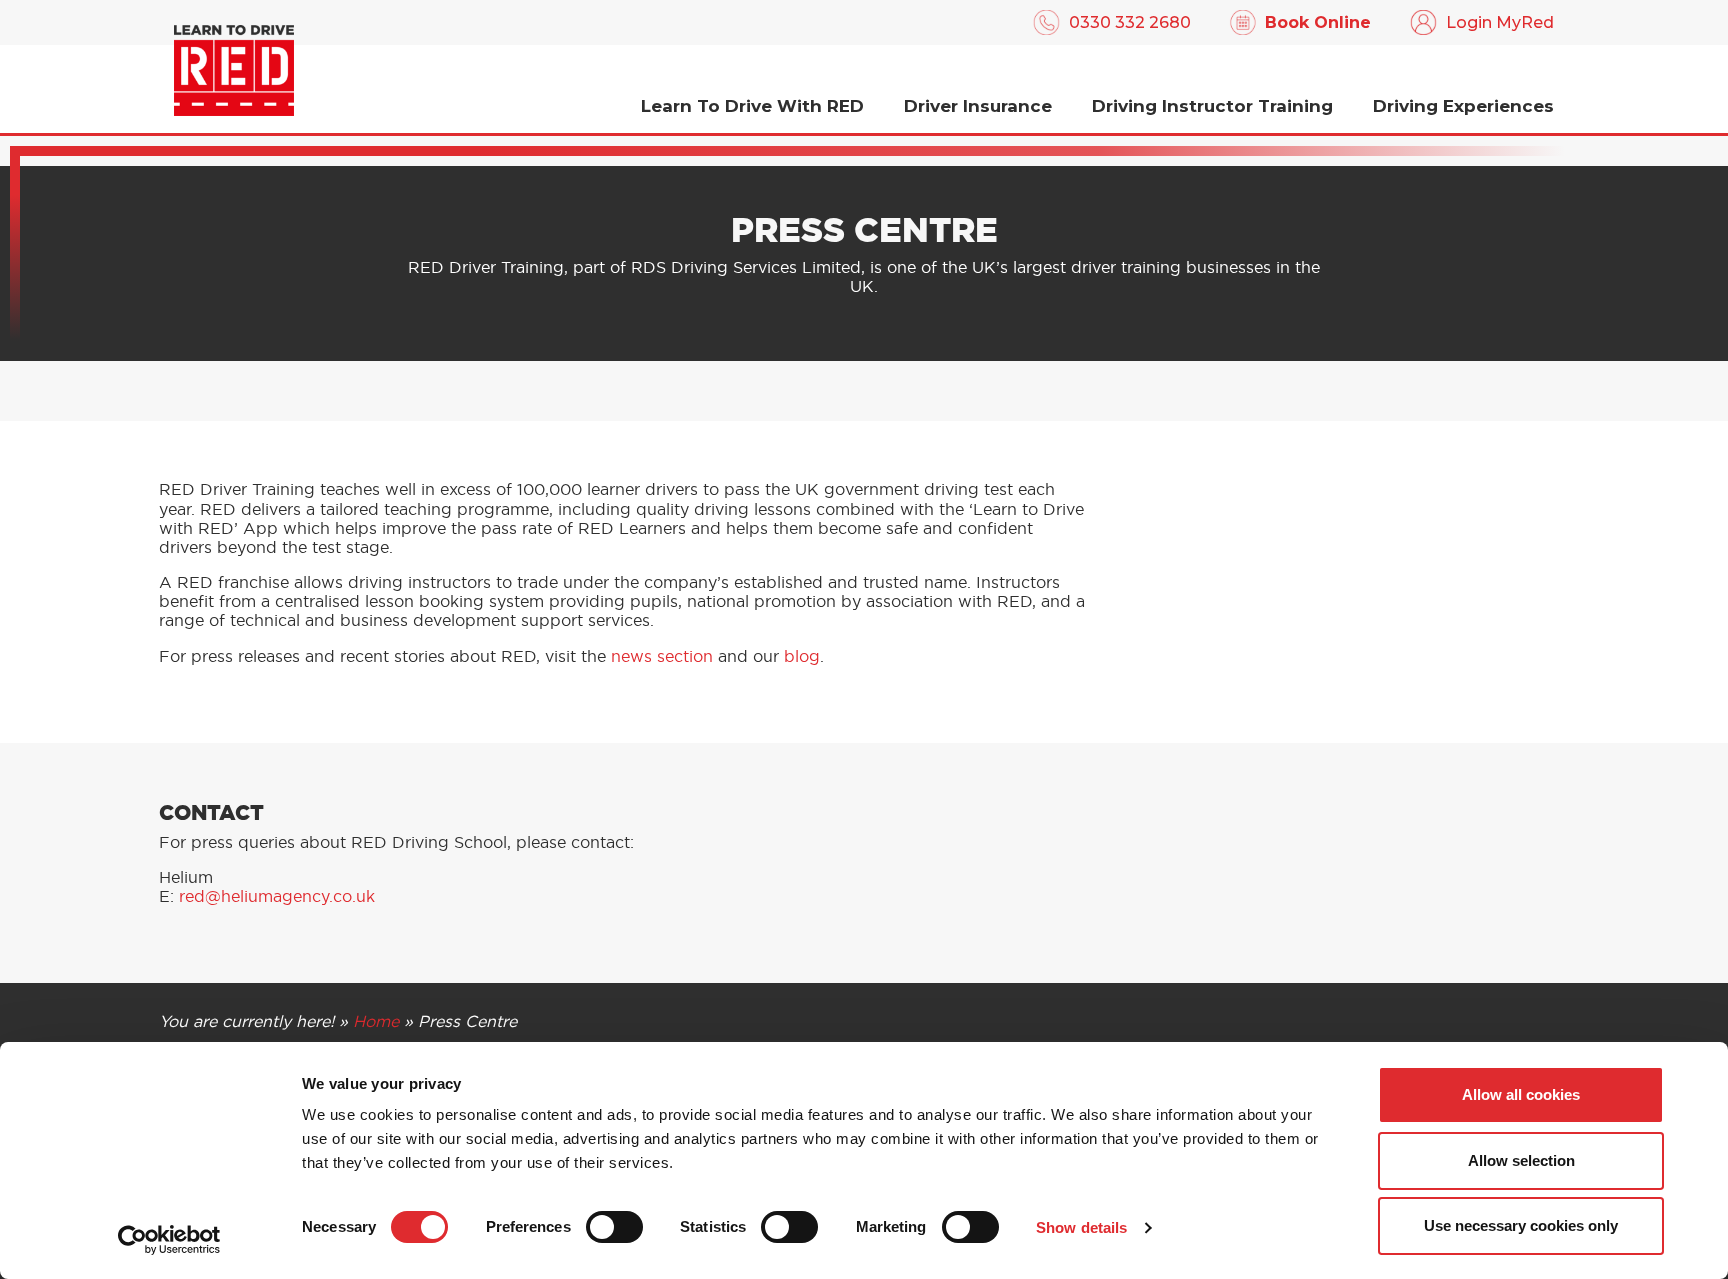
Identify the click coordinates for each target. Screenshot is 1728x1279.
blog (802, 657)
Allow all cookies (1521, 1094)
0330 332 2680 (1130, 22)
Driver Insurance (978, 106)
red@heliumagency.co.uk (277, 897)
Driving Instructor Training (1212, 106)
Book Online (1318, 22)
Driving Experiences (1463, 106)
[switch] (614, 1227)
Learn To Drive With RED (752, 106)
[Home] (234, 70)
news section (662, 657)
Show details (1081, 1227)
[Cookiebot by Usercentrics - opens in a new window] (169, 1240)
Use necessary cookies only (1521, 1225)
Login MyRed (1500, 22)
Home (376, 1022)
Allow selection (1521, 1160)
